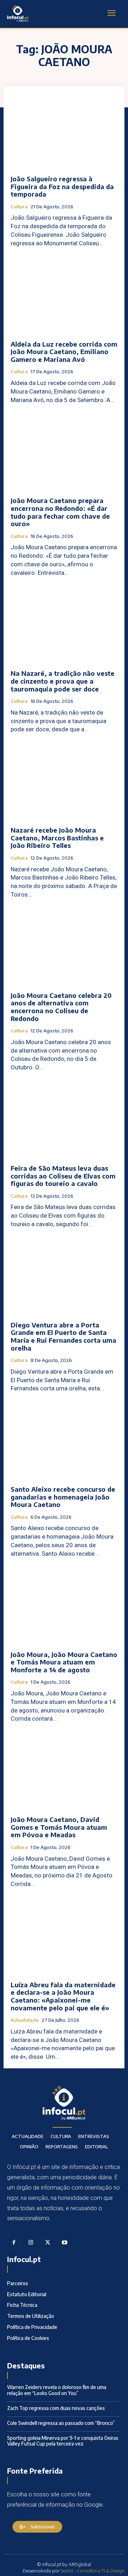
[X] (48, 2243)
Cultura (19, 207)
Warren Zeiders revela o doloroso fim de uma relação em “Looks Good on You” (57, 2390)
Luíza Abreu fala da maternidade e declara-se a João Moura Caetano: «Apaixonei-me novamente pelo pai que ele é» (63, 1996)
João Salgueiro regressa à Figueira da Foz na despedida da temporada (62, 186)
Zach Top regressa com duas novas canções (56, 2408)
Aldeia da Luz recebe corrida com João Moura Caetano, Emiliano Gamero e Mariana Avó (64, 352)
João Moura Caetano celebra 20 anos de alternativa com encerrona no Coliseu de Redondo (61, 1007)
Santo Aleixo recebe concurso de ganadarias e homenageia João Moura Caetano (63, 1497)
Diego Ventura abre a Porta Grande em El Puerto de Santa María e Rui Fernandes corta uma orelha (63, 1336)
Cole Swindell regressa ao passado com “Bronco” (61, 2423)
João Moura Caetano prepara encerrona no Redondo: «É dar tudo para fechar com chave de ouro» (60, 512)
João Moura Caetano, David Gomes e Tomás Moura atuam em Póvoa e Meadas (59, 1827)
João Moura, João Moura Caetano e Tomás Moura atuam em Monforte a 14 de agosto (64, 1662)
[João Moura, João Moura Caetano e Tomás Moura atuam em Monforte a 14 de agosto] (64, 1606)
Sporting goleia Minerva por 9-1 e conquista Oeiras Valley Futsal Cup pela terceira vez (63, 2441)
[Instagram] (31, 2243)
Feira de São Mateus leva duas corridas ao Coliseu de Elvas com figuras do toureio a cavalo (63, 1176)
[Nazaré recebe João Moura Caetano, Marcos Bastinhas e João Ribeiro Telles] (64, 782)
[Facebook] (14, 2243)
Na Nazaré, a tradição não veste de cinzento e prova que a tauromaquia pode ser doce (63, 681)
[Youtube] (65, 2243)
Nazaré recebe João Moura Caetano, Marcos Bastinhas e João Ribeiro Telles (57, 838)
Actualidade (25, 2020)
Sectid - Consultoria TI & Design (93, 2571)
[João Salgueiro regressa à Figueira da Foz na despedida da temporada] (64, 130)
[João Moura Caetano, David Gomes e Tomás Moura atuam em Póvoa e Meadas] (64, 1771)
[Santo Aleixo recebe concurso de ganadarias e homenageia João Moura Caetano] (64, 1441)
